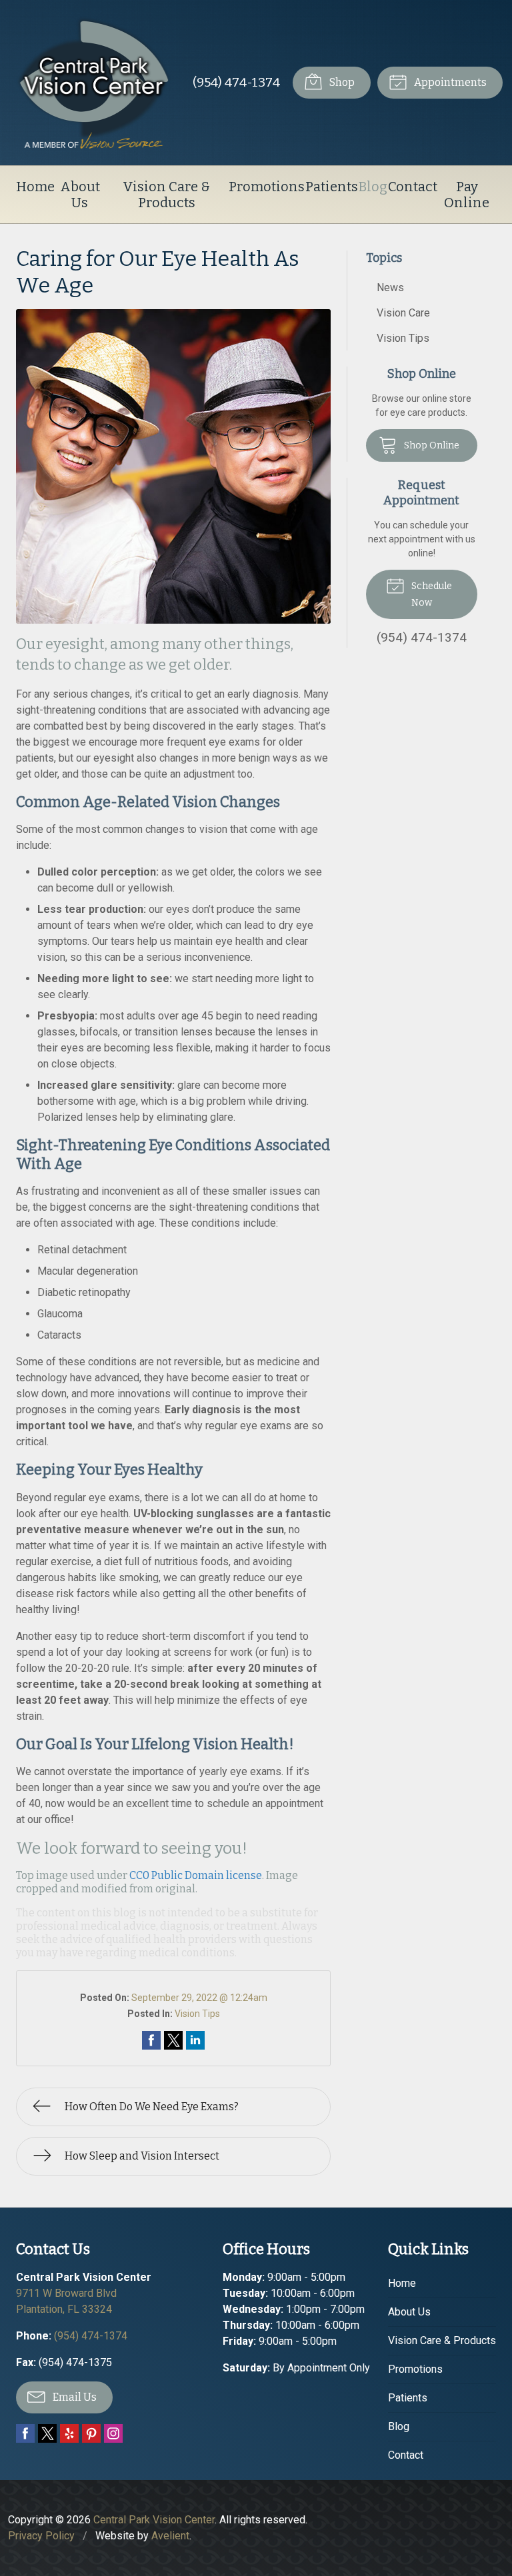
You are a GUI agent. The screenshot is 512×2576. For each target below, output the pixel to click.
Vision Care (403, 313)
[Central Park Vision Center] (94, 83)
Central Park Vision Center (154, 2520)
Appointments (449, 82)
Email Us (74, 2397)
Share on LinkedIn (195, 2040)
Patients (332, 187)
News (390, 288)
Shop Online (431, 445)
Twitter (47, 2433)
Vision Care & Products (166, 195)
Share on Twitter (173, 2040)
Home (35, 187)
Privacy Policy (41, 2536)
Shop (341, 82)
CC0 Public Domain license (196, 1875)
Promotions (267, 187)
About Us (80, 195)
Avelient (170, 2536)
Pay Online (467, 195)
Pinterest (91, 2433)
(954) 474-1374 (236, 82)
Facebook (25, 2433)
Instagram (113, 2433)
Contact (413, 187)
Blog (373, 187)
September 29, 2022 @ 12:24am (199, 1998)
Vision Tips (197, 2014)
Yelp (69, 2433)
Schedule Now (431, 594)
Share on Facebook (151, 2040)
